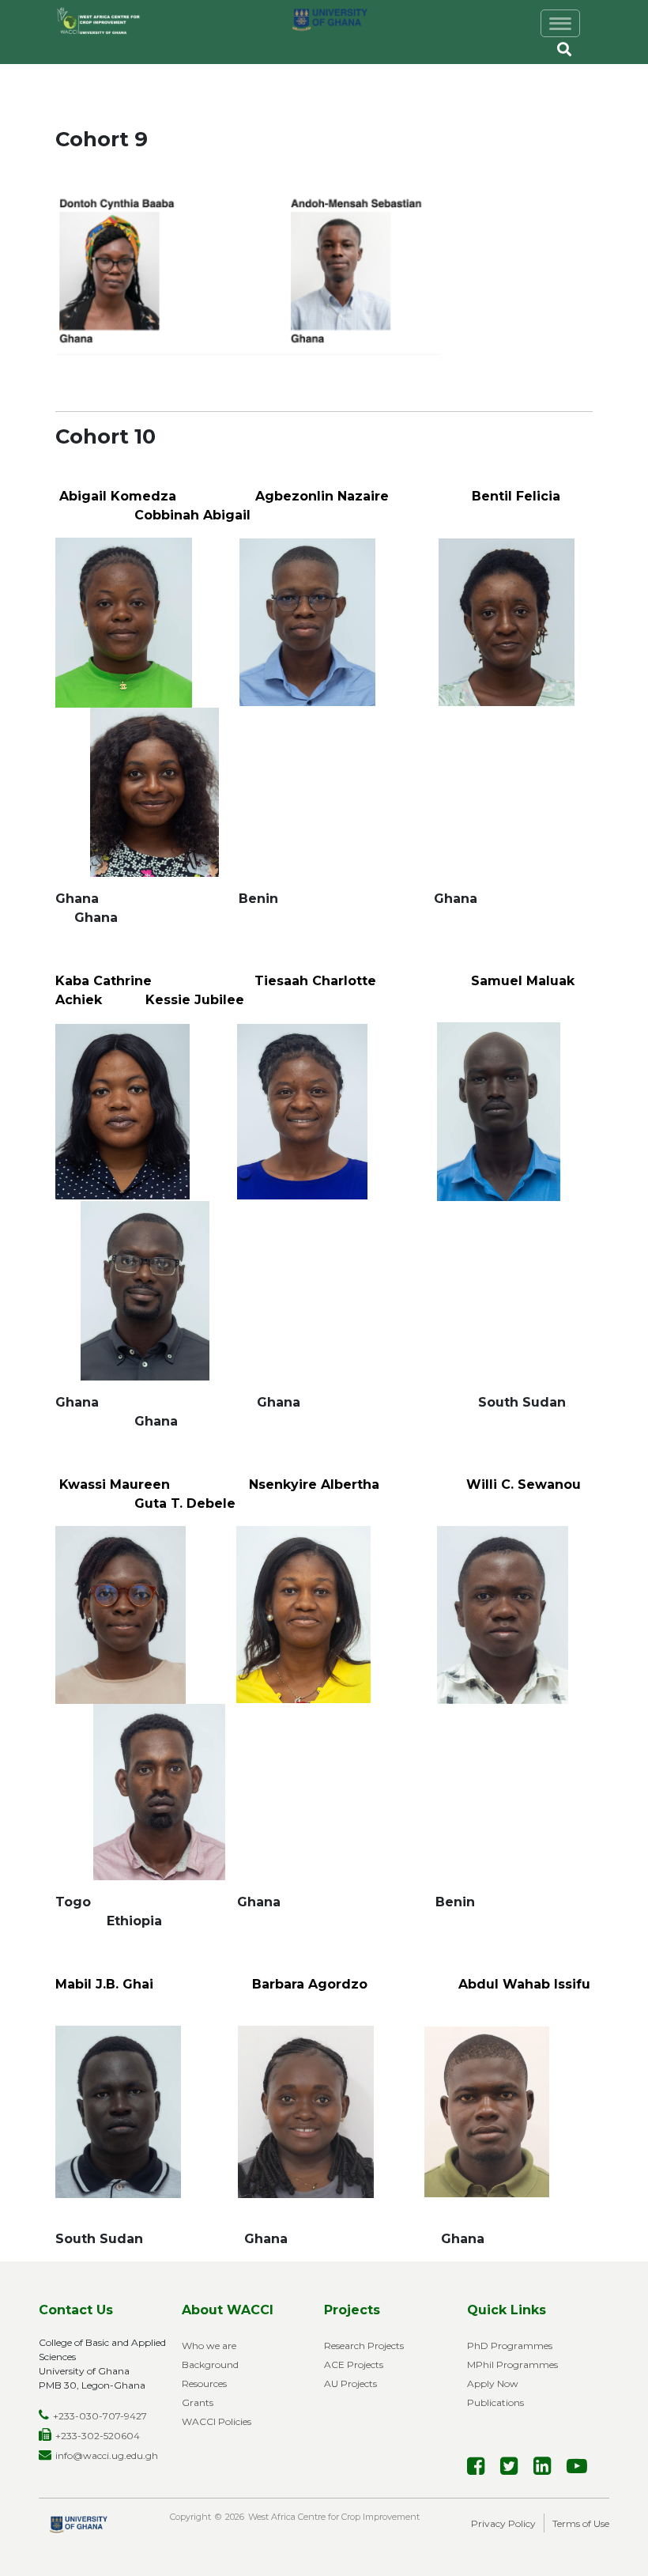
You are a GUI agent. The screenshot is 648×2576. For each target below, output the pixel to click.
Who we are (209, 2346)
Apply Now (493, 2383)
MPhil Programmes (512, 2364)
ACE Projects (354, 2364)
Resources (204, 2383)
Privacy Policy (503, 2523)
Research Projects (364, 2346)
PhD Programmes (510, 2346)
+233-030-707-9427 (100, 2416)
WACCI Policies (217, 2421)
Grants (198, 2402)
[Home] (108, 21)
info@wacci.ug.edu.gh (107, 2455)
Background (210, 2364)
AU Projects (350, 2383)
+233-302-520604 (98, 2436)
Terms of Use (581, 2523)
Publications (495, 2402)
